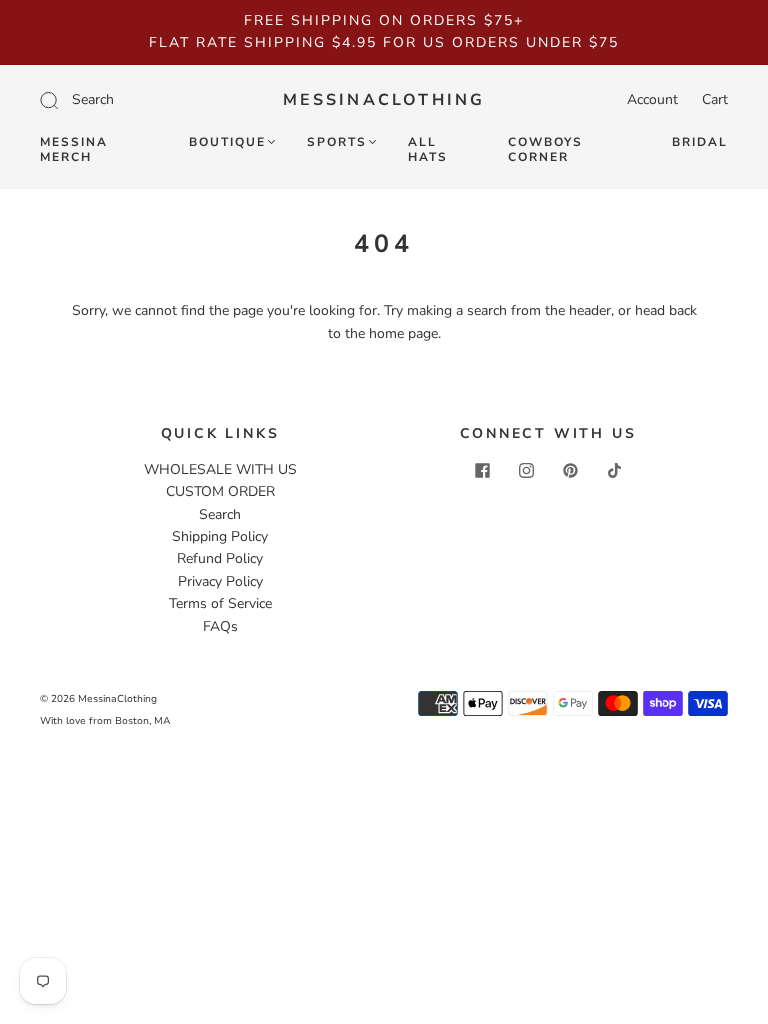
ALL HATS (428, 150)
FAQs (220, 626)
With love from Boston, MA (105, 721)
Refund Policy (220, 558)
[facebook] (482, 471)
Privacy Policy (220, 581)
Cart (715, 99)
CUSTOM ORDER (220, 491)
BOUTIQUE (227, 142)
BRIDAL (700, 142)
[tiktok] (614, 471)
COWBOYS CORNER (545, 150)
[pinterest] (570, 471)
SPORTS (337, 142)
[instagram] (526, 471)
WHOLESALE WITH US (220, 469)
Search (220, 514)
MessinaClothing (384, 100)
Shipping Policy (220, 536)
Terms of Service (220, 603)
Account (652, 99)
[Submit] (130, 100)
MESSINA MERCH (74, 150)
